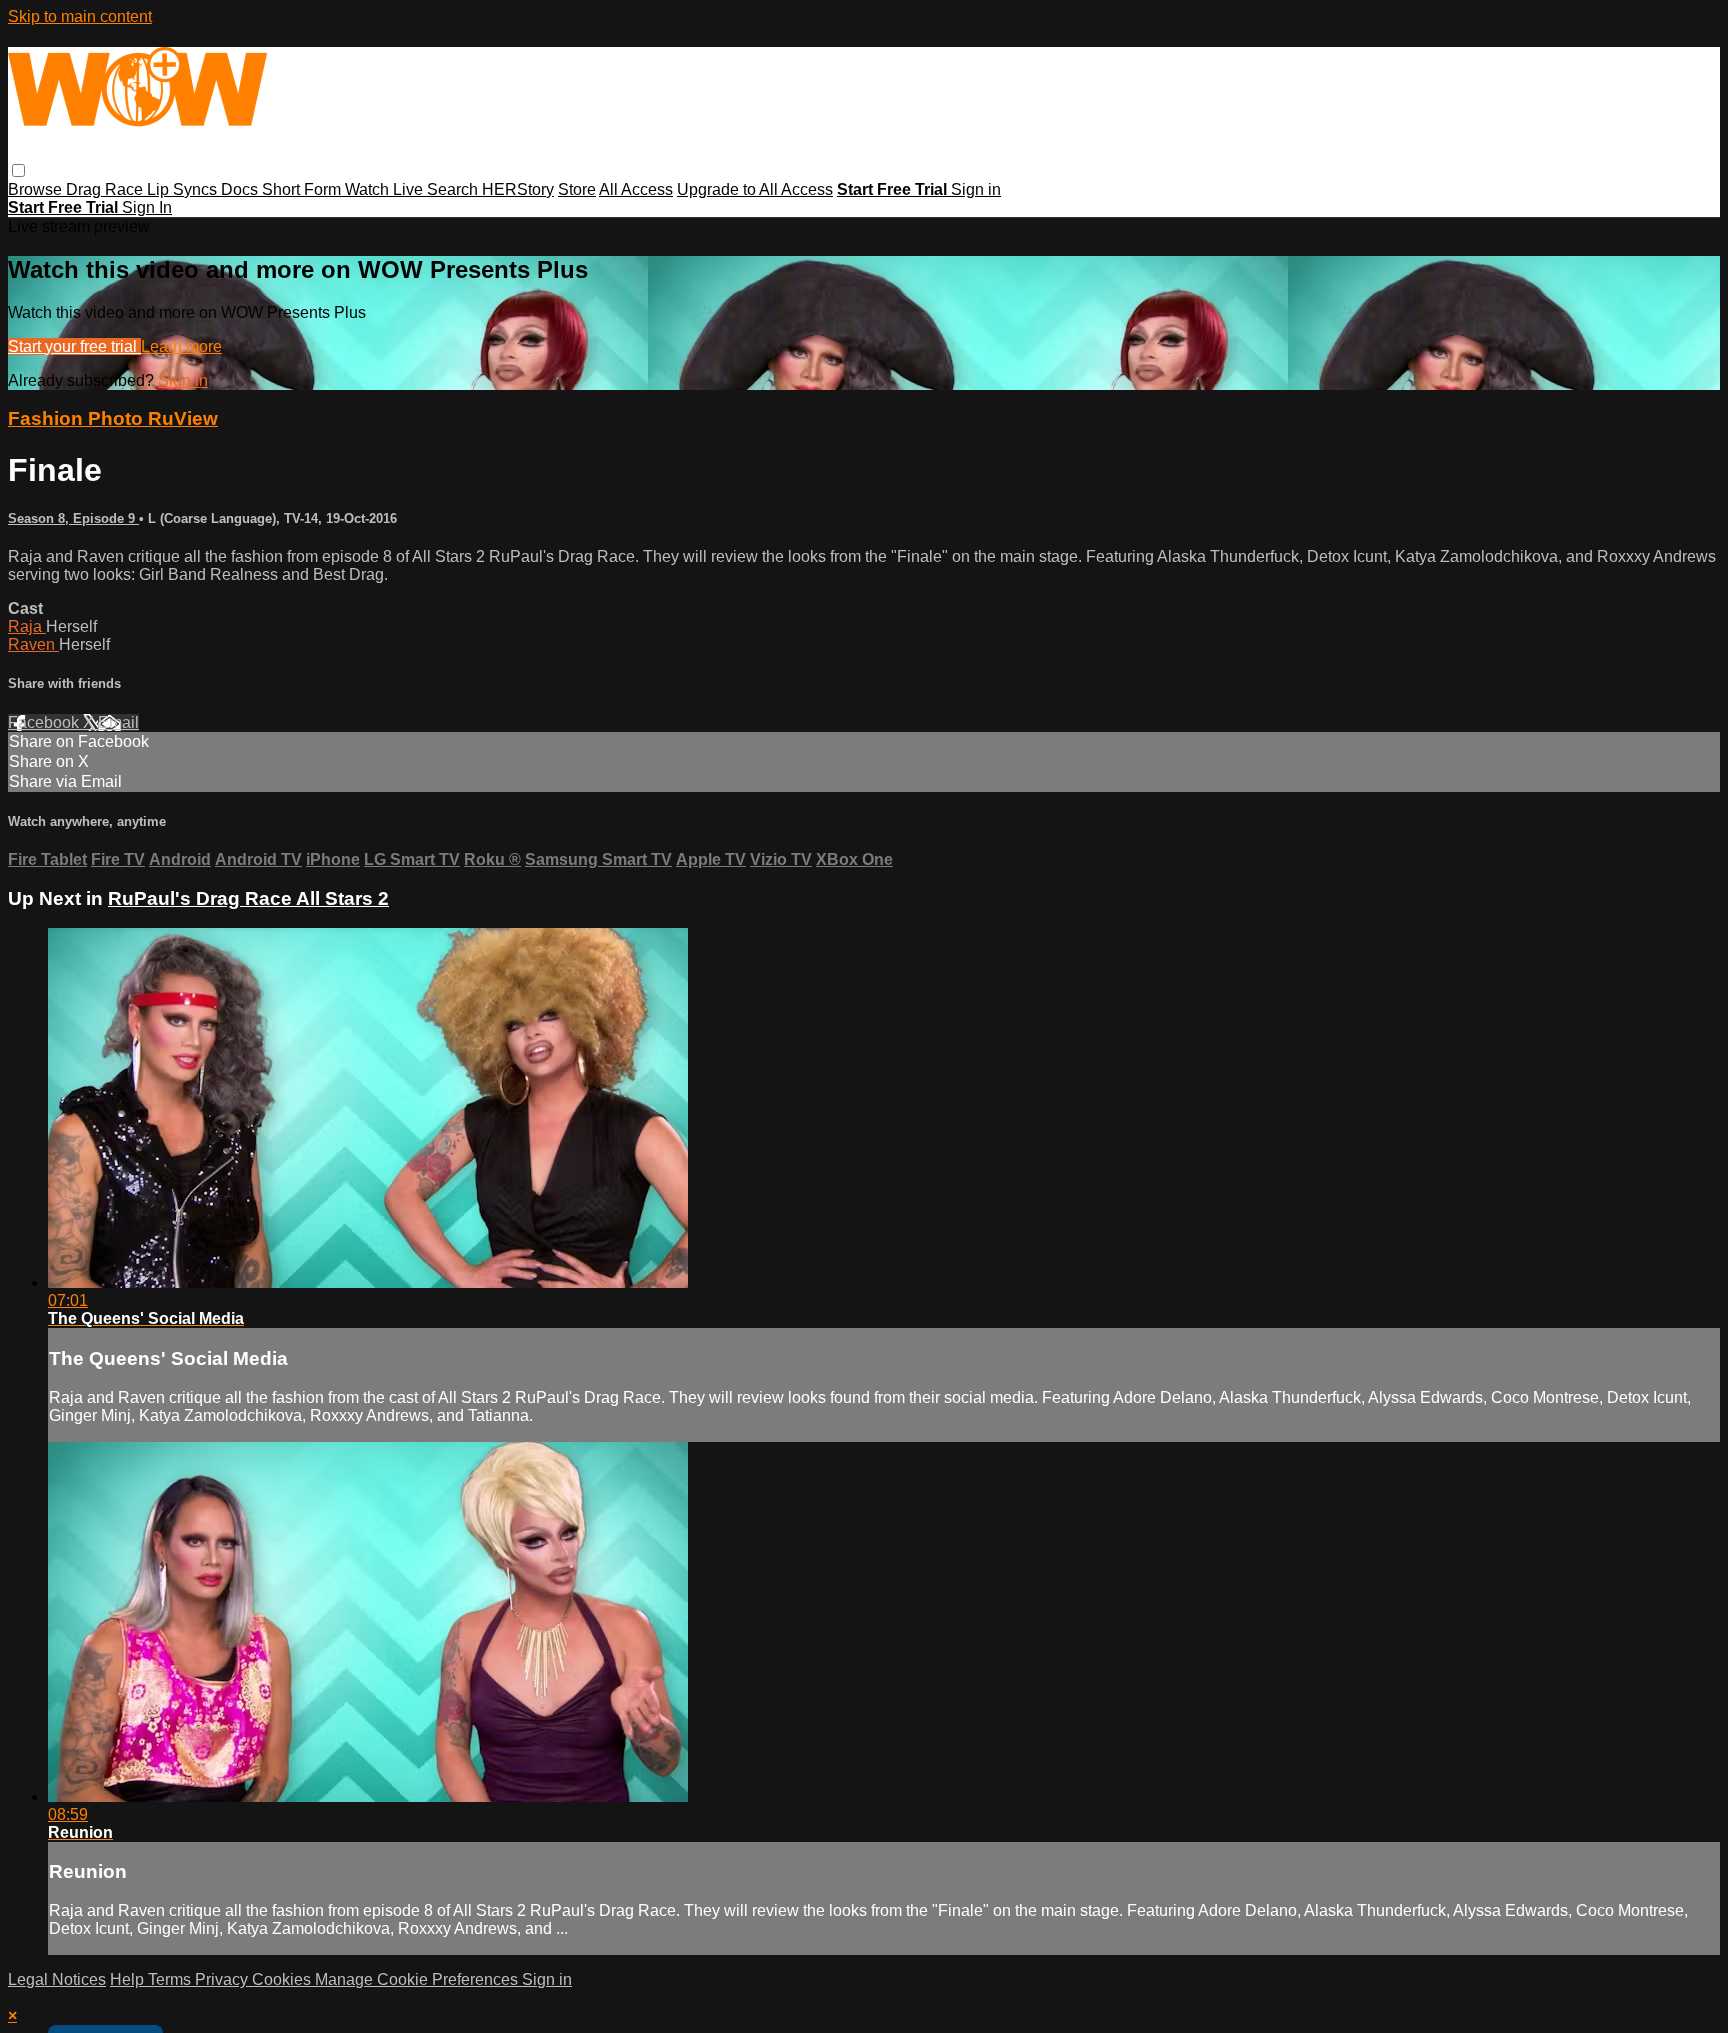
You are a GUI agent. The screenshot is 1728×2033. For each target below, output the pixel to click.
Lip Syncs (184, 189)
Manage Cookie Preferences (418, 1979)
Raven (33, 644)
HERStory (518, 189)
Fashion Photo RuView (113, 418)
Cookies (283, 1979)
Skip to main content (80, 16)
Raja (27, 626)
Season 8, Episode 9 (73, 518)
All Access (636, 189)
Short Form (303, 189)
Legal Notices (57, 1979)
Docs (241, 189)
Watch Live (386, 189)
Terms (171, 1979)
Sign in (976, 189)
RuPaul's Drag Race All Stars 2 (248, 898)
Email (118, 722)
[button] (18, 170)
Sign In (147, 207)
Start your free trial (74, 346)
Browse (37, 189)
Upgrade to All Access (755, 189)
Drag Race (106, 189)
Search (454, 189)
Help (129, 1979)
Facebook (45, 722)
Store (577, 189)
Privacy (223, 1979)
